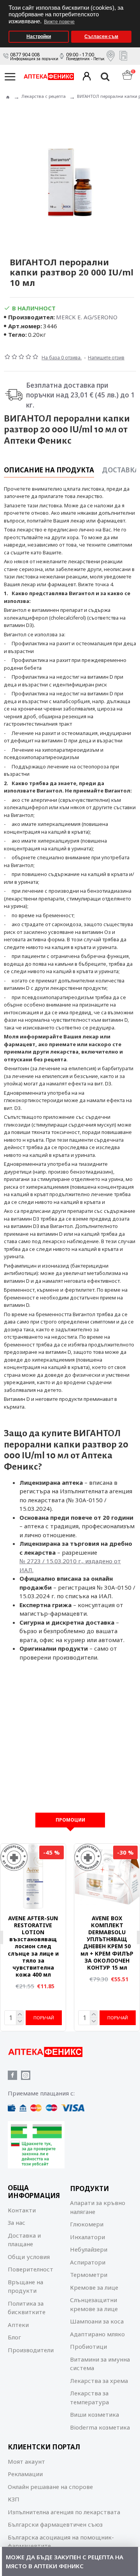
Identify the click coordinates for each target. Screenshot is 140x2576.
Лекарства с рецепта (44, 96)
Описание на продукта (49, 470)
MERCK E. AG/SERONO (87, 317)
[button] (132, 3)
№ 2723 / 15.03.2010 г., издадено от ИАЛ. (70, 1565)
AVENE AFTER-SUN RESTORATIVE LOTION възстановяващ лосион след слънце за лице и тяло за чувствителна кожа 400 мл (33, 1947)
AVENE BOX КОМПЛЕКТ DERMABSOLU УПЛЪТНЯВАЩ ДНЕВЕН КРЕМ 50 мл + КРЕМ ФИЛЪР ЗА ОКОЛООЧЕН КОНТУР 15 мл (107, 1943)
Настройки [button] (39, 37)
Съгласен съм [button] (101, 37)
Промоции (70, 1820)
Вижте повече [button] (59, 22)
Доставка (121, 470)
